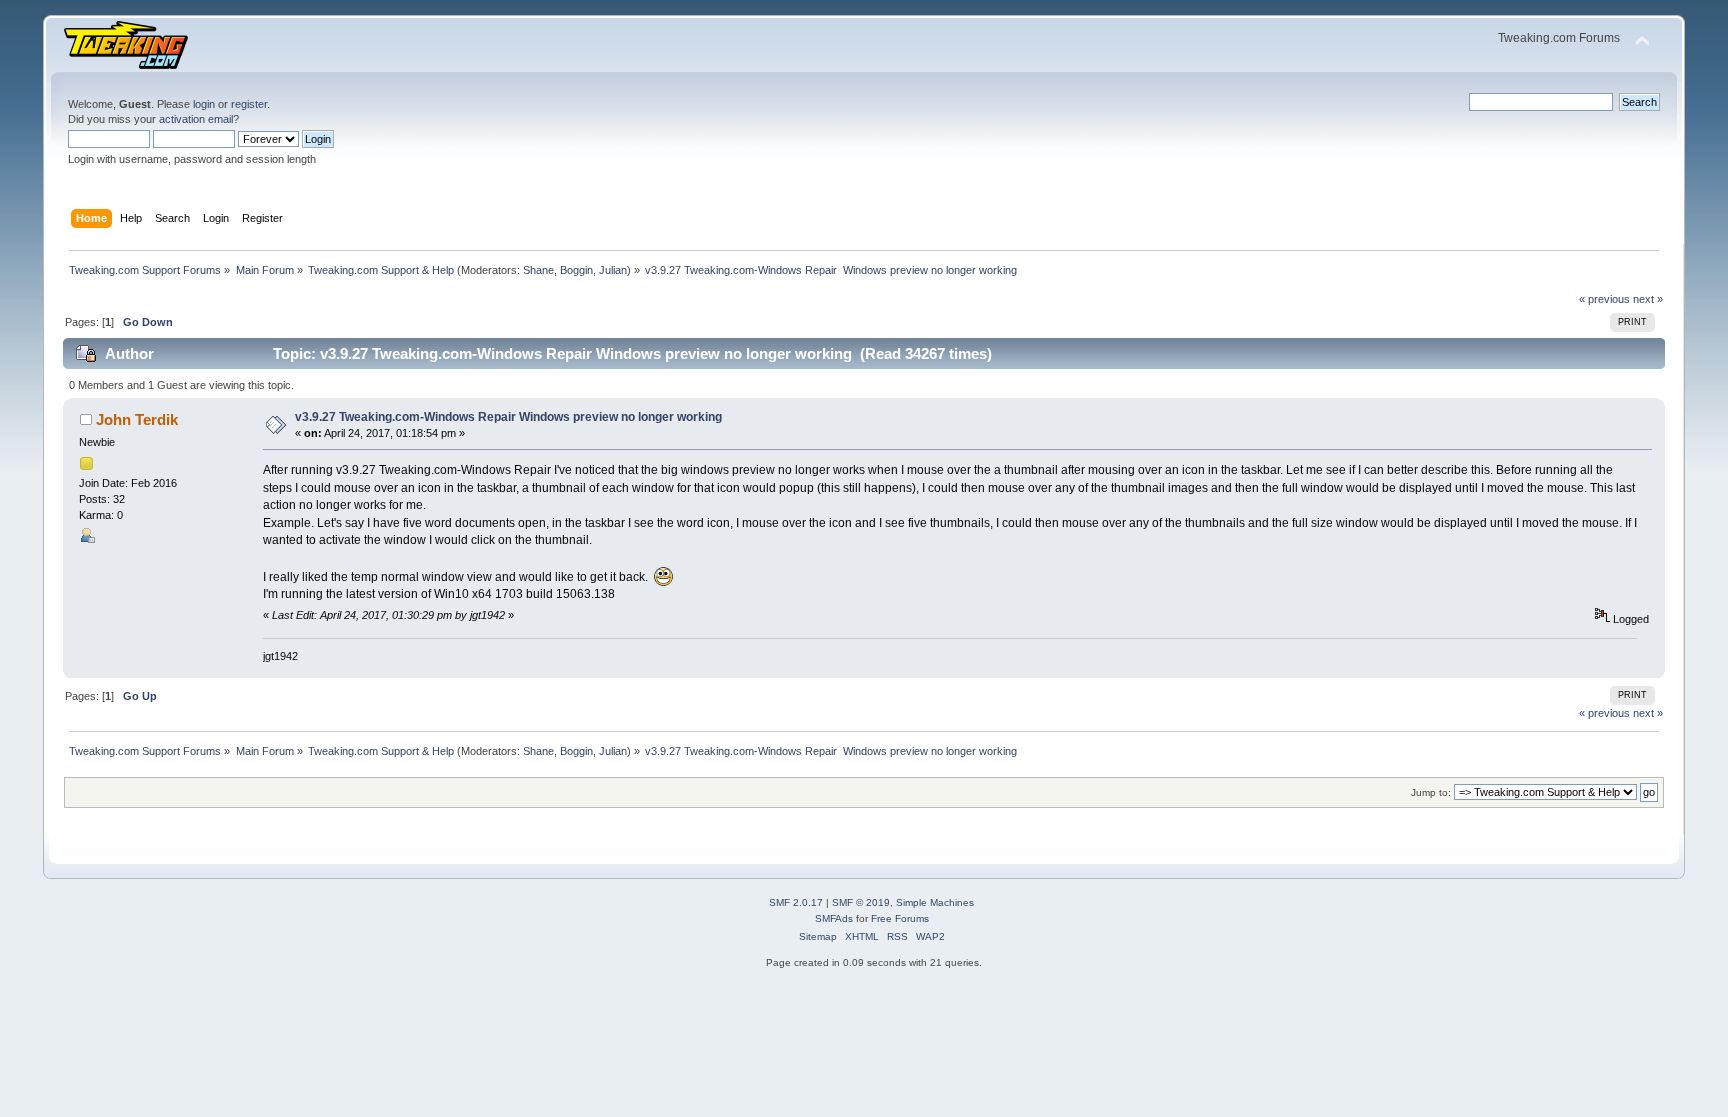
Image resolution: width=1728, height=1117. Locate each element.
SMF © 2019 (861, 902)
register (249, 104)
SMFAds (834, 918)
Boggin (576, 270)
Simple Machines (935, 902)
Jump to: (1431, 792)
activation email (196, 119)
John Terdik (137, 419)
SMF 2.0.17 (796, 902)
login (204, 104)
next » (1648, 299)
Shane (538, 270)
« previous (1604, 299)
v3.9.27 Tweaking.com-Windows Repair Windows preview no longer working (508, 417)
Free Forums (900, 918)
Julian (613, 270)
